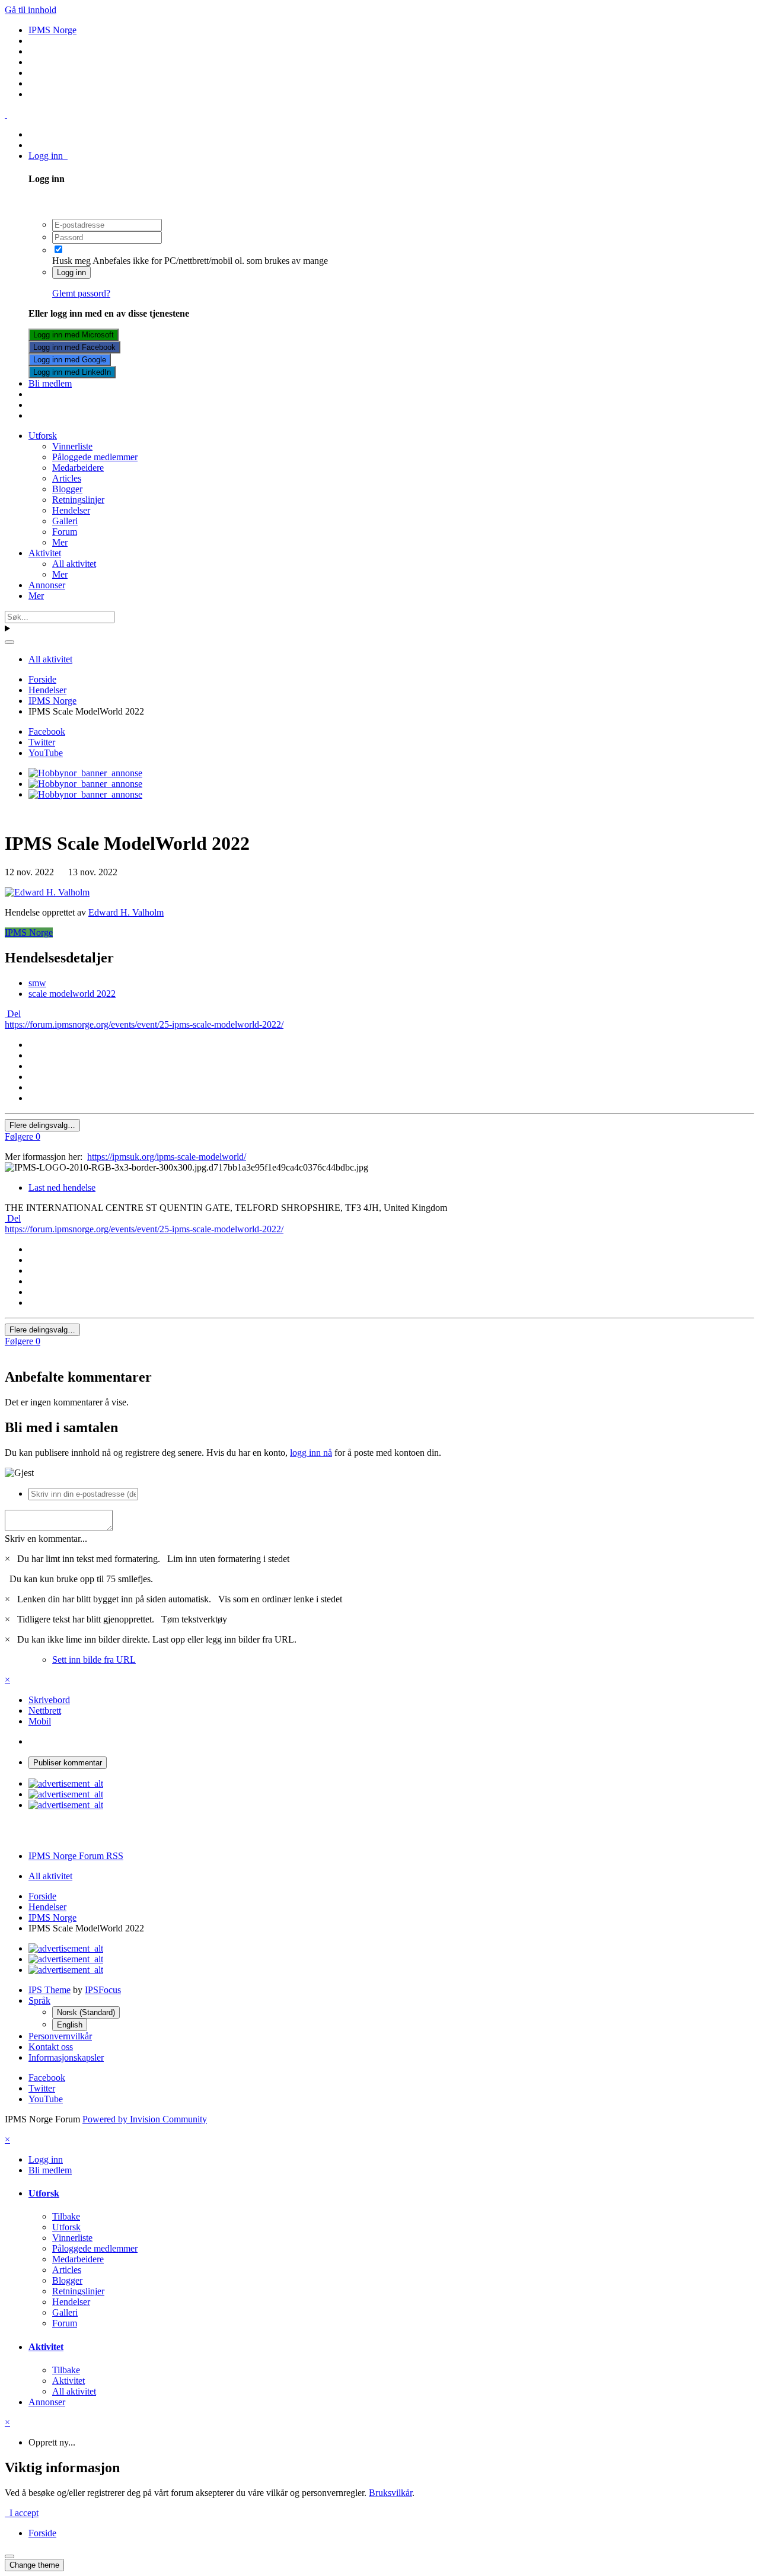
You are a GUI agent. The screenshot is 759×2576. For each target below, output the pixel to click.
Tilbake (66, 2216)
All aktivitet (74, 564)
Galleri (65, 521)
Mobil (40, 1721)
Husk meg (71, 261)
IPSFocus (103, 1990)
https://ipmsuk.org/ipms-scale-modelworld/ (167, 1157)
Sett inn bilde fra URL (94, 1660)
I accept (22, 2513)
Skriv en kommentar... (46, 1539)
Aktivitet (45, 553)
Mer (60, 542)
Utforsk (43, 436)
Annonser (47, 585)
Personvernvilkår (60, 2036)
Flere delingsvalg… (42, 1125)
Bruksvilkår (390, 2493)
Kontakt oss (51, 2047)
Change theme (34, 2565)
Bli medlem (50, 383)
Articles (67, 478)
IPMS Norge (29, 932)
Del (13, 1014)
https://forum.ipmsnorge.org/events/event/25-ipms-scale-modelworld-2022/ (144, 1024)
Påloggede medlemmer (95, 457)
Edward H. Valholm (126, 912)
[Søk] (9, 642)
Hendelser (71, 510)
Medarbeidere (78, 468)
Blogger (67, 489)
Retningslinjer (78, 500)
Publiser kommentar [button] (68, 1763)
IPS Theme (50, 1990)
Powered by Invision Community (145, 2119)
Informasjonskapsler (66, 2057)
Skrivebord (49, 1700)
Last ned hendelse (62, 1187)
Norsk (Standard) (86, 2012)
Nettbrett (45, 1711)
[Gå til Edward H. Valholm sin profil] (47, 892)
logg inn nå (311, 1453)
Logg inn (48, 156)
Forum (65, 532)
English (70, 2025)
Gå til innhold (31, 10)
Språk (39, 2000)
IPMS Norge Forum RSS (76, 1856)
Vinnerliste (72, 446)
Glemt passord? (81, 293)
